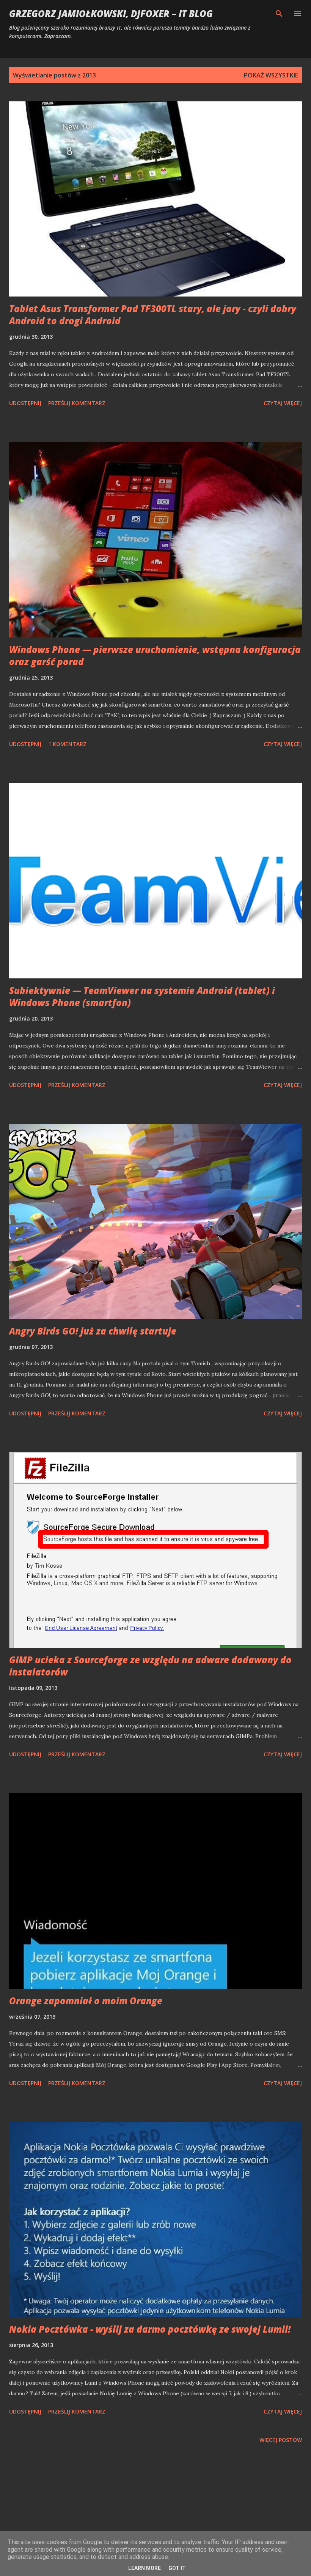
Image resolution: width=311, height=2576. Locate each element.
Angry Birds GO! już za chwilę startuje (93, 1331)
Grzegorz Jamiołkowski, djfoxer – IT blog (111, 13)
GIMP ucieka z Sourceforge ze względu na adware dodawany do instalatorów (150, 1666)
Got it (177, 2568)
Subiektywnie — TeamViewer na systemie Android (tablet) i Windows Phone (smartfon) (142, 996)
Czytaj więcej (283, 403)
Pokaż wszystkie (271, 75)
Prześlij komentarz (77, 403)
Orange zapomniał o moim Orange (86, 2001)
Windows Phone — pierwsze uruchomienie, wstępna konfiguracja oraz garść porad (155, 655)
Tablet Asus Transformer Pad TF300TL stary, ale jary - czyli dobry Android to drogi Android (153, 315)
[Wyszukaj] (279, 14)
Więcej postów (281, 2440)
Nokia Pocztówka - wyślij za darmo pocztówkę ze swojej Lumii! (150, 2329)
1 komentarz (67, 744)
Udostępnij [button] (25, 403)
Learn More (145, 2568)
